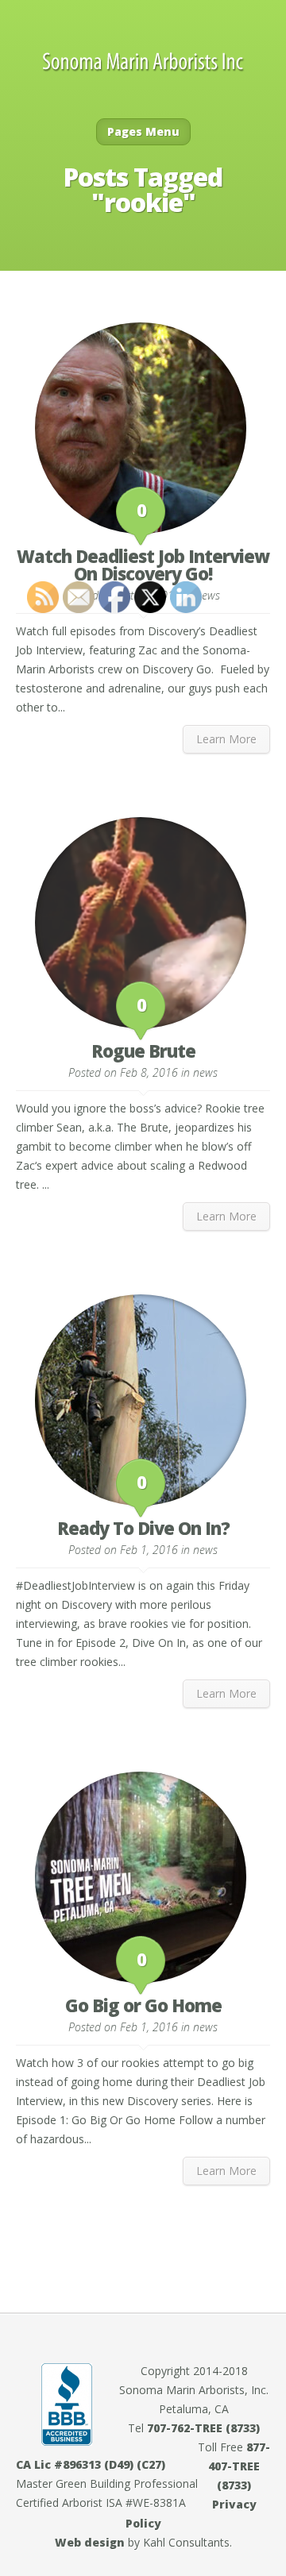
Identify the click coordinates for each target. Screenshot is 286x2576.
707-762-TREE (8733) (203, 2428)
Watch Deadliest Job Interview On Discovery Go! (143, 565)
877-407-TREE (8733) (239, 2466)
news (208, 595)
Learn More (226, 739)
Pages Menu (143, 131)
